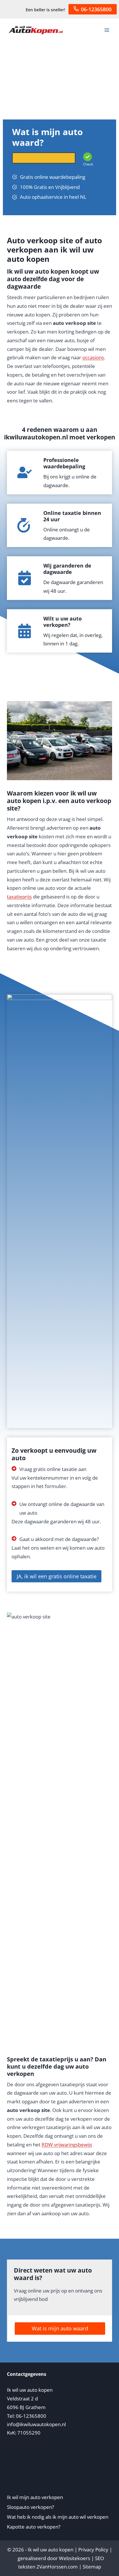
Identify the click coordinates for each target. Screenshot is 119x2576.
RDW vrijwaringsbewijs (67, 2145)
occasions (93, 357)
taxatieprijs (19, 897)
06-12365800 (96, 9)
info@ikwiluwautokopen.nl (36, 2424)
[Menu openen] (107, 30)
